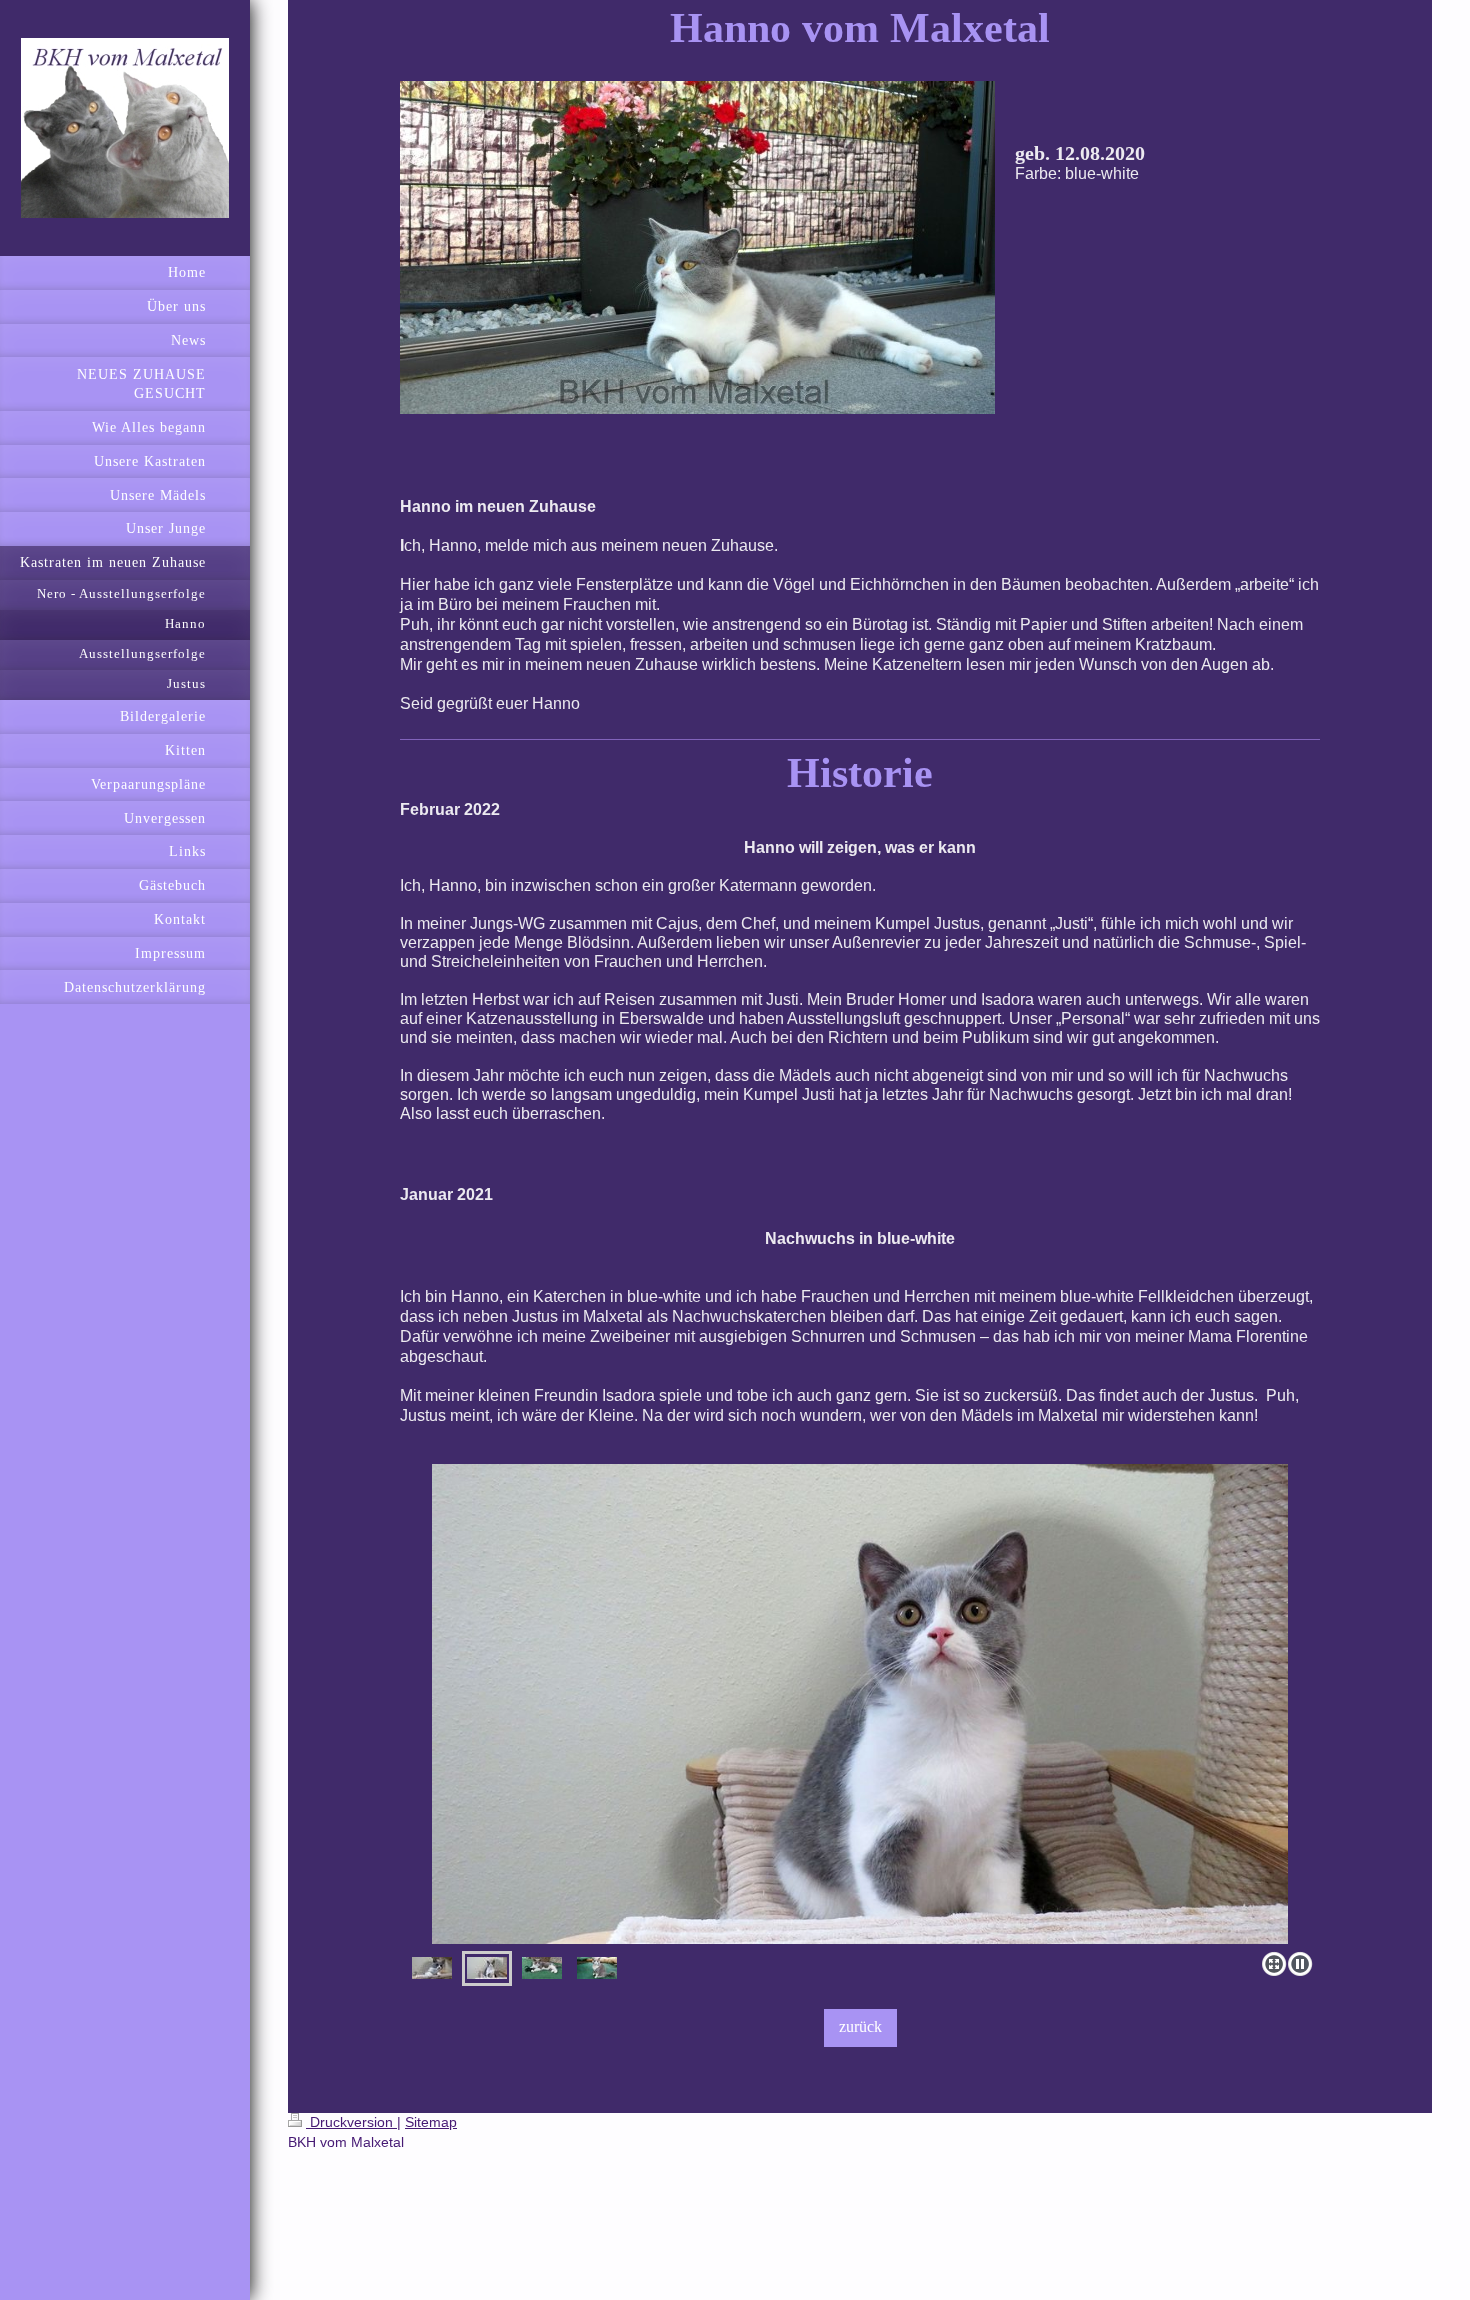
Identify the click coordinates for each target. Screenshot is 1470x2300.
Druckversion (351, 2122)
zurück (860, 2027)
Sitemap (431, 2122)
